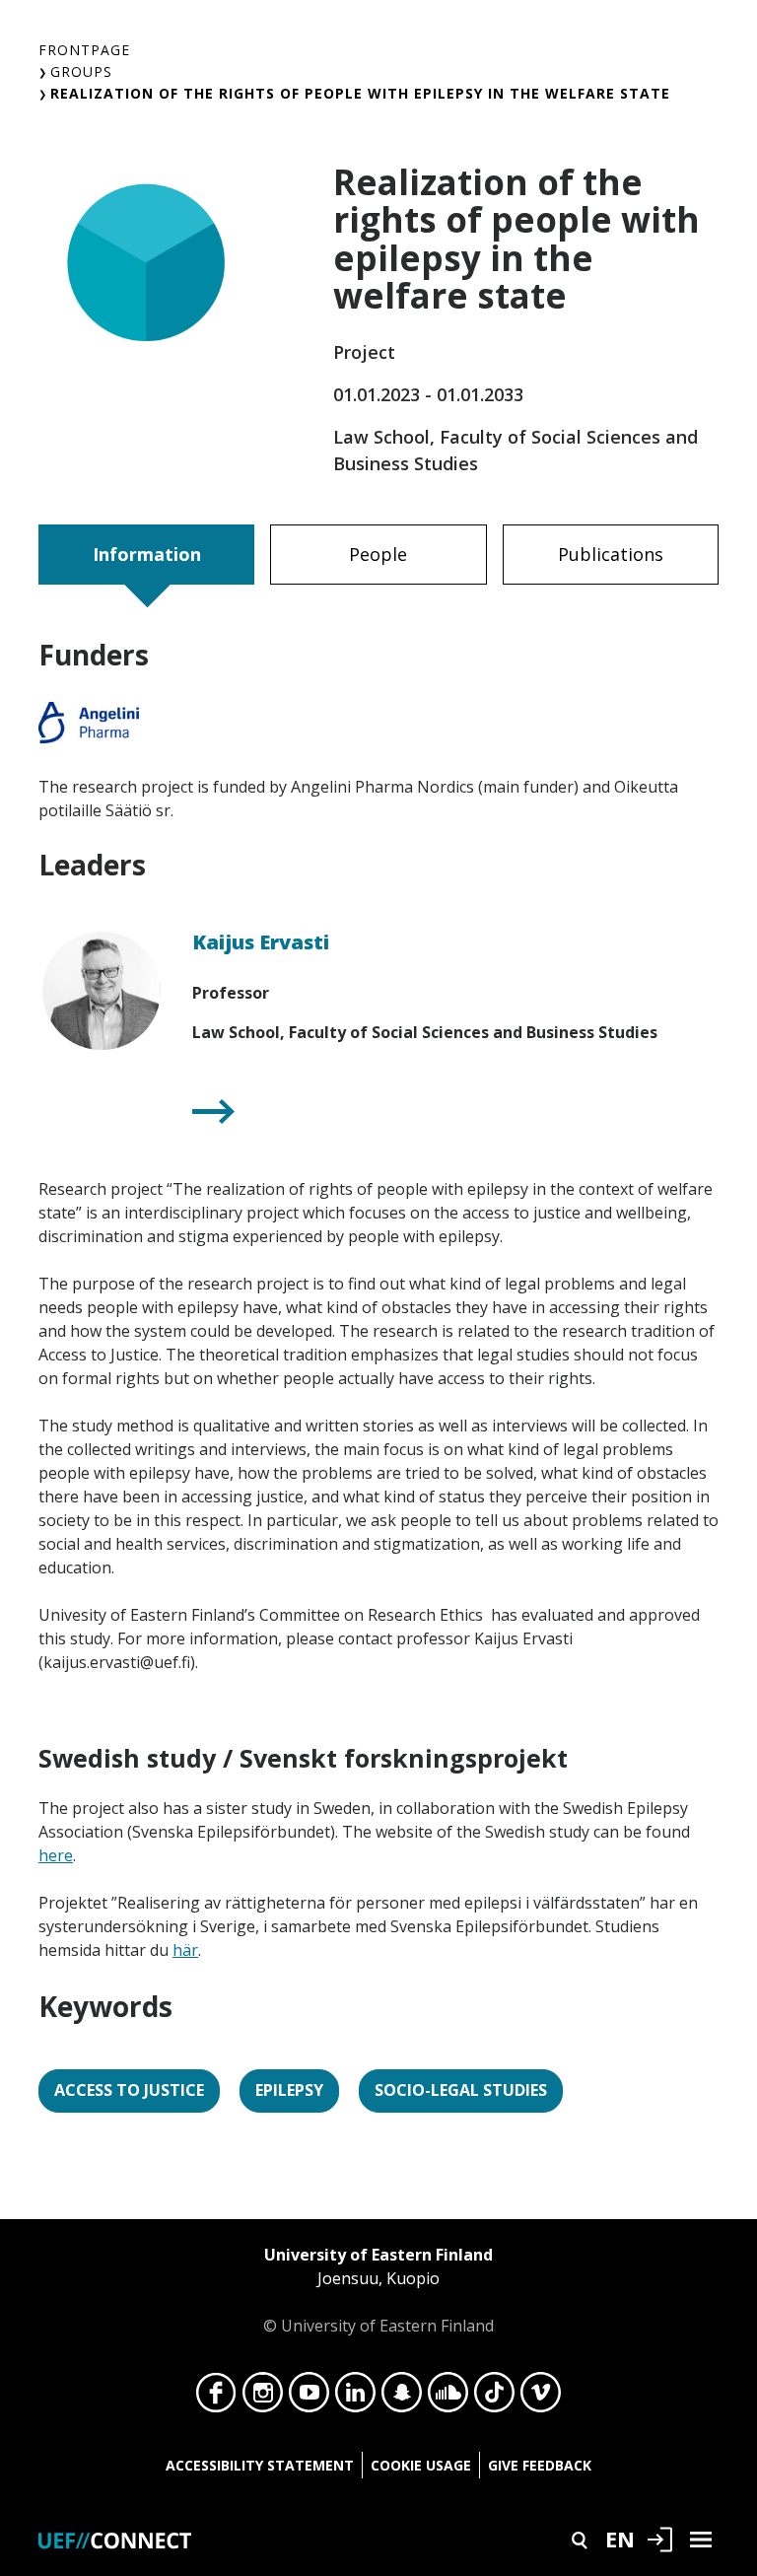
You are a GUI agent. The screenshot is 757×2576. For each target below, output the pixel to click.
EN (620, 2539)
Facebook (216, 2398)
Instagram (263, 2398)
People (378, 554)
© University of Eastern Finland (378, 2290)
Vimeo (541, 2398)
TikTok (494, 2398)
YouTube (309, 2398)
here (56, 1855)
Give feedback (540, 2465)
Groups (81, 71)
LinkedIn (355, 2398)
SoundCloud (448, 2398)
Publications (611, 554)
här (185, 1950)
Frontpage (84, 50)
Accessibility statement (260, 2465)
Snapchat (402, 2398)
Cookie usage (421, 2465)
